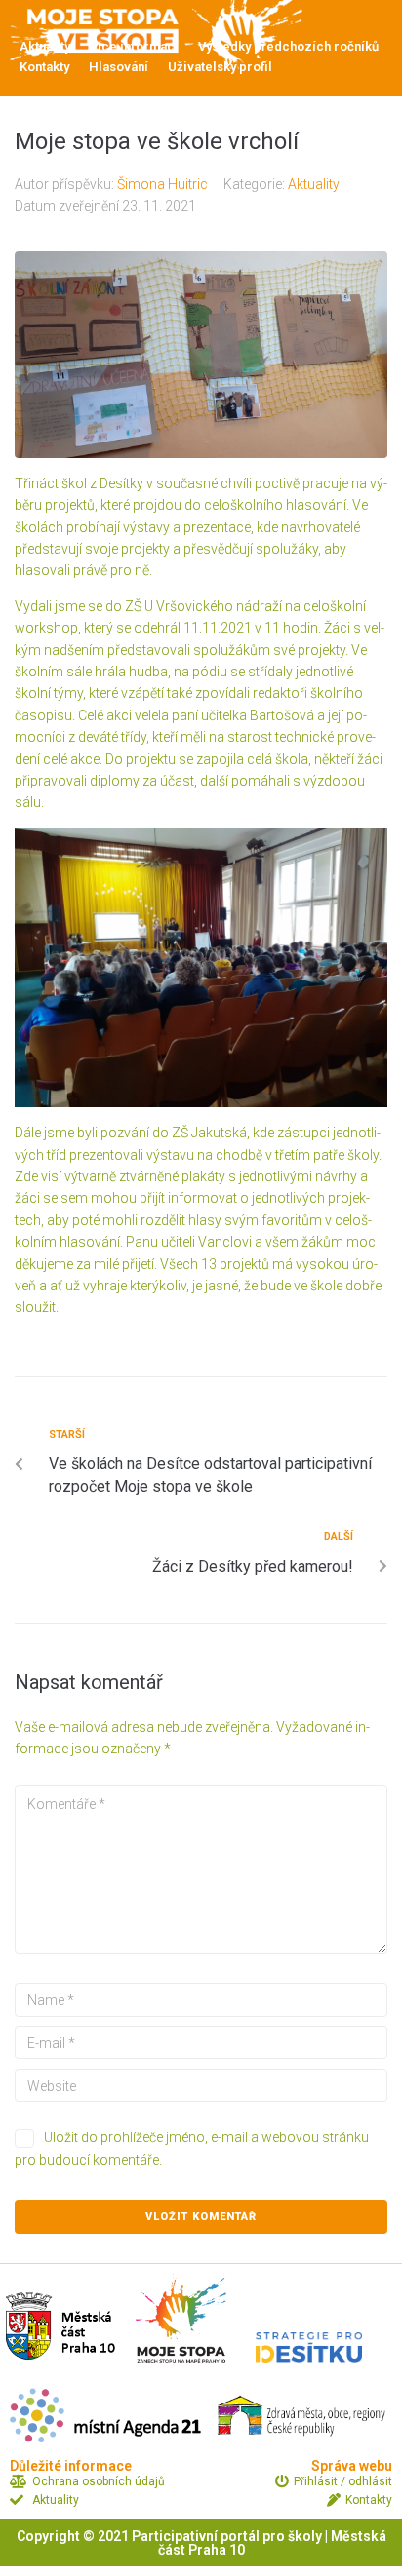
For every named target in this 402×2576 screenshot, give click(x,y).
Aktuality (314, 184)
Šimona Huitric (162, 184)
